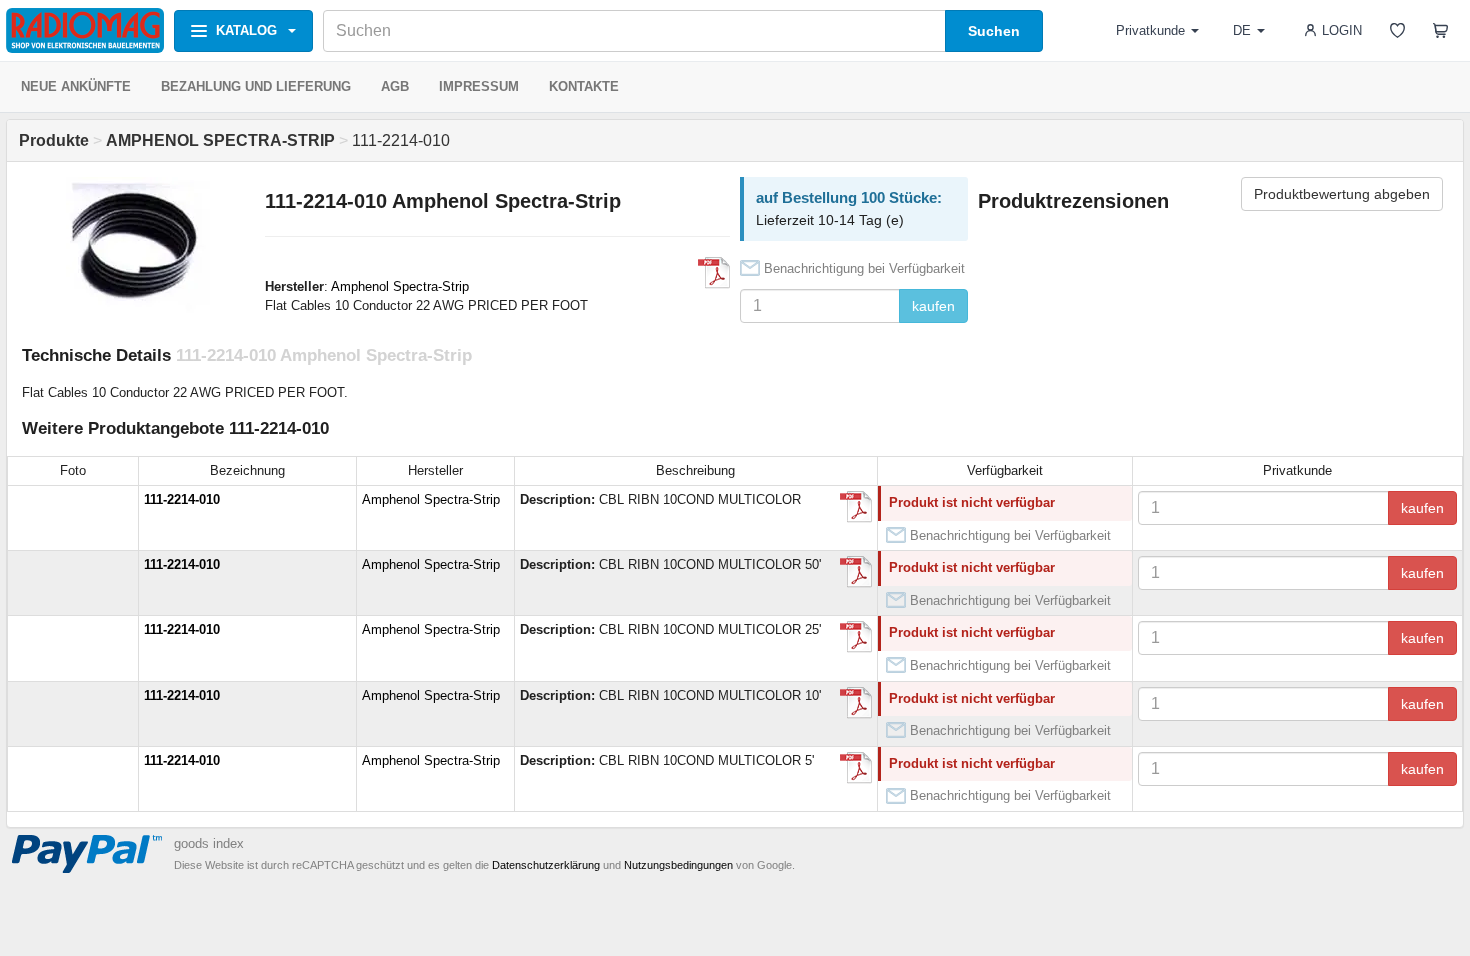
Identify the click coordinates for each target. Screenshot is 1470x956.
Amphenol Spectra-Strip (400, 286)
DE (1242, 30)
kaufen (933, 306)
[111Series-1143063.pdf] (714, 273)
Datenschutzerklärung (546, 865)
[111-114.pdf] (856, 507)
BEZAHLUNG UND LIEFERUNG (256, 86)
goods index (209, 843)
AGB (395, 86)
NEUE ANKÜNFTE (76, 86)
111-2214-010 (182, 499)
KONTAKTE (584, 86)
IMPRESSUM (479, 86)
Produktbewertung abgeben (1342, 194)
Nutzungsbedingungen (678, 865)
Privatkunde (1150, 30)
